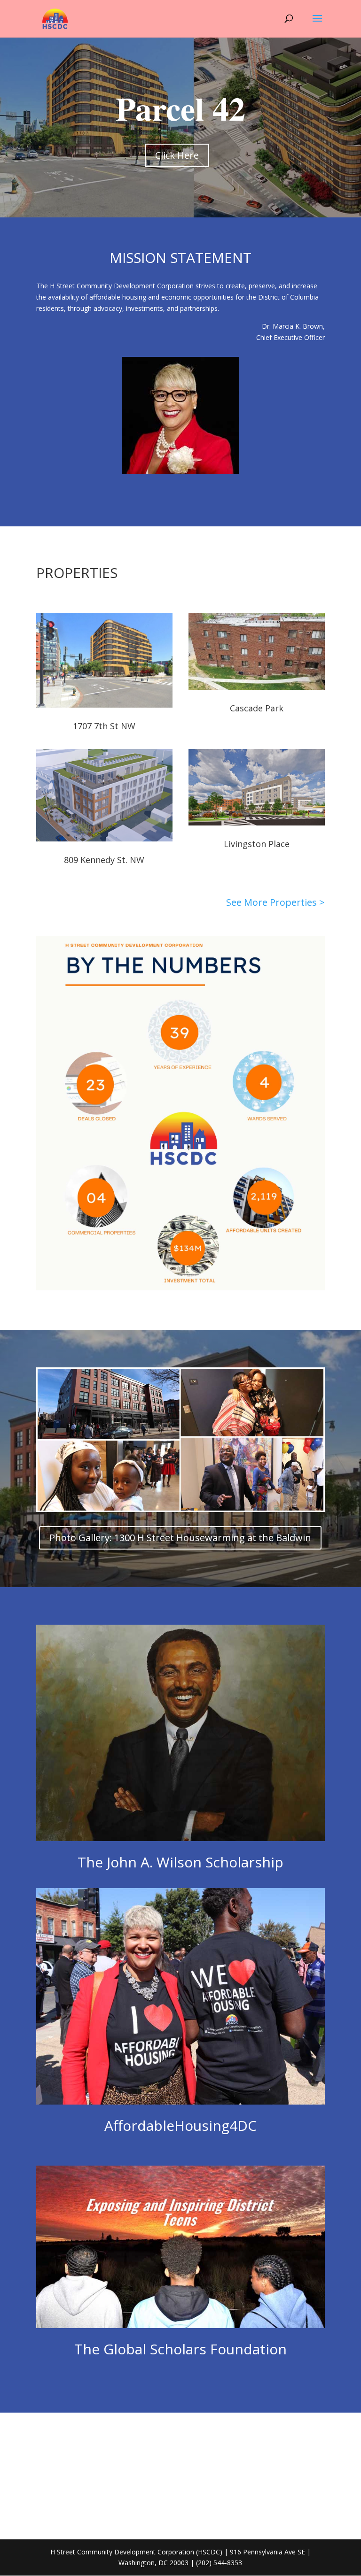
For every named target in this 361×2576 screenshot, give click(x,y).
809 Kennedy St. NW (104, 860)
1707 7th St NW (104, 726)
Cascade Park (257, 708)
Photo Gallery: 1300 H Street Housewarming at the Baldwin (180, 1538)
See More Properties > (275, 902)
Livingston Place (257, 844)
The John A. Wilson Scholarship (180, 1862)
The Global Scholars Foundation (180, 2349)
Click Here (177, 155)
